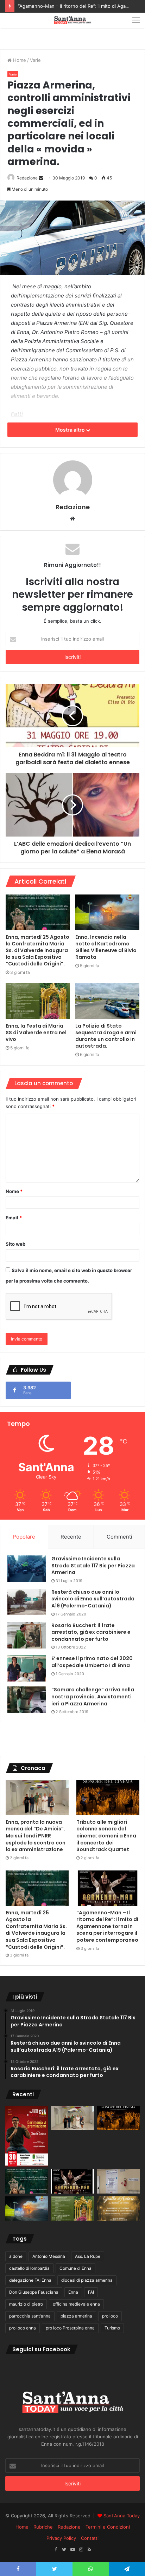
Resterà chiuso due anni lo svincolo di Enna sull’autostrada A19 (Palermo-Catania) (93, 1599)
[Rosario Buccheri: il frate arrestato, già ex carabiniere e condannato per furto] (27, 1635)
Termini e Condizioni (108, 2527)
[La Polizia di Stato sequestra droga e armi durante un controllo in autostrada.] (107, 1001)
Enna (73, 2292)
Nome (14, 1191)
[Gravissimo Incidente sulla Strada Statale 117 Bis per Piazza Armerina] (27, 1569)
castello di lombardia (29, 2268)
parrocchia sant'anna (30, 2316)
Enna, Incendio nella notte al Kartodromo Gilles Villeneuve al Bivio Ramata (106, 947)
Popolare (24, 1537)
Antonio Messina (49, 2256)
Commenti (119, 1537)
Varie (35, 60)
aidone (16, 2256)
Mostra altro (71, 430)
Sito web (15, 1244)
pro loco (110, 2316)
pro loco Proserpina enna (70, 2328)
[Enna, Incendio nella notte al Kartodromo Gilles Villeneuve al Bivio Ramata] (107, 913)
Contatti (90, 2538)
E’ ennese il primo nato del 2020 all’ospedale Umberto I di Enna (92, 1662)
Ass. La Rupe (88, 2256)
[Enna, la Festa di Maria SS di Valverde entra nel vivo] (38, 1001)
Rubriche (43, 2527)
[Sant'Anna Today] (72, 20)
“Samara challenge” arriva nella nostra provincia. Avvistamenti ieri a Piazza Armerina (93, 1696)
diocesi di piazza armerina (87, 2280)
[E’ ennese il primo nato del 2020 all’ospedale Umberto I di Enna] (27, 1668)
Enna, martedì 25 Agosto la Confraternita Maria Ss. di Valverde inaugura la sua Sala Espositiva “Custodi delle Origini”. (37, 950)
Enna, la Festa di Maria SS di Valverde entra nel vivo (36, 1033)
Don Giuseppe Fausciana (34, 2292)
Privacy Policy (61, 2538)
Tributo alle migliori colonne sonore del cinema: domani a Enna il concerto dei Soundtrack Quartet (106, 1836)
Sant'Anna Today (122, 2516)
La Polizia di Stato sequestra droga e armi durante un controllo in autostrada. (106, 1036)
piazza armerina (76, 2316)
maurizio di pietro (26, 2304)
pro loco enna (23, 2328)
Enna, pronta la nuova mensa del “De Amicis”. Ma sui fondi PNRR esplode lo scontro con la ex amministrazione (36, 1836)
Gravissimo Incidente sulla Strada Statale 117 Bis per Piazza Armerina (93, 1565)
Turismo (112, 2328)
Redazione (27, 178)
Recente (71, 1537)
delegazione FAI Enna (30, 2280)
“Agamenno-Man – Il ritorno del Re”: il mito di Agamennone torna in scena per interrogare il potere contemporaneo (107, 1926)
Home (19, 60)
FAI (91, 2292)
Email (14, 1218)
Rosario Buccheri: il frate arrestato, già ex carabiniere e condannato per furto (91, 1632)
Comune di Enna (75, 2268)
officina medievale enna (76, 2304)
